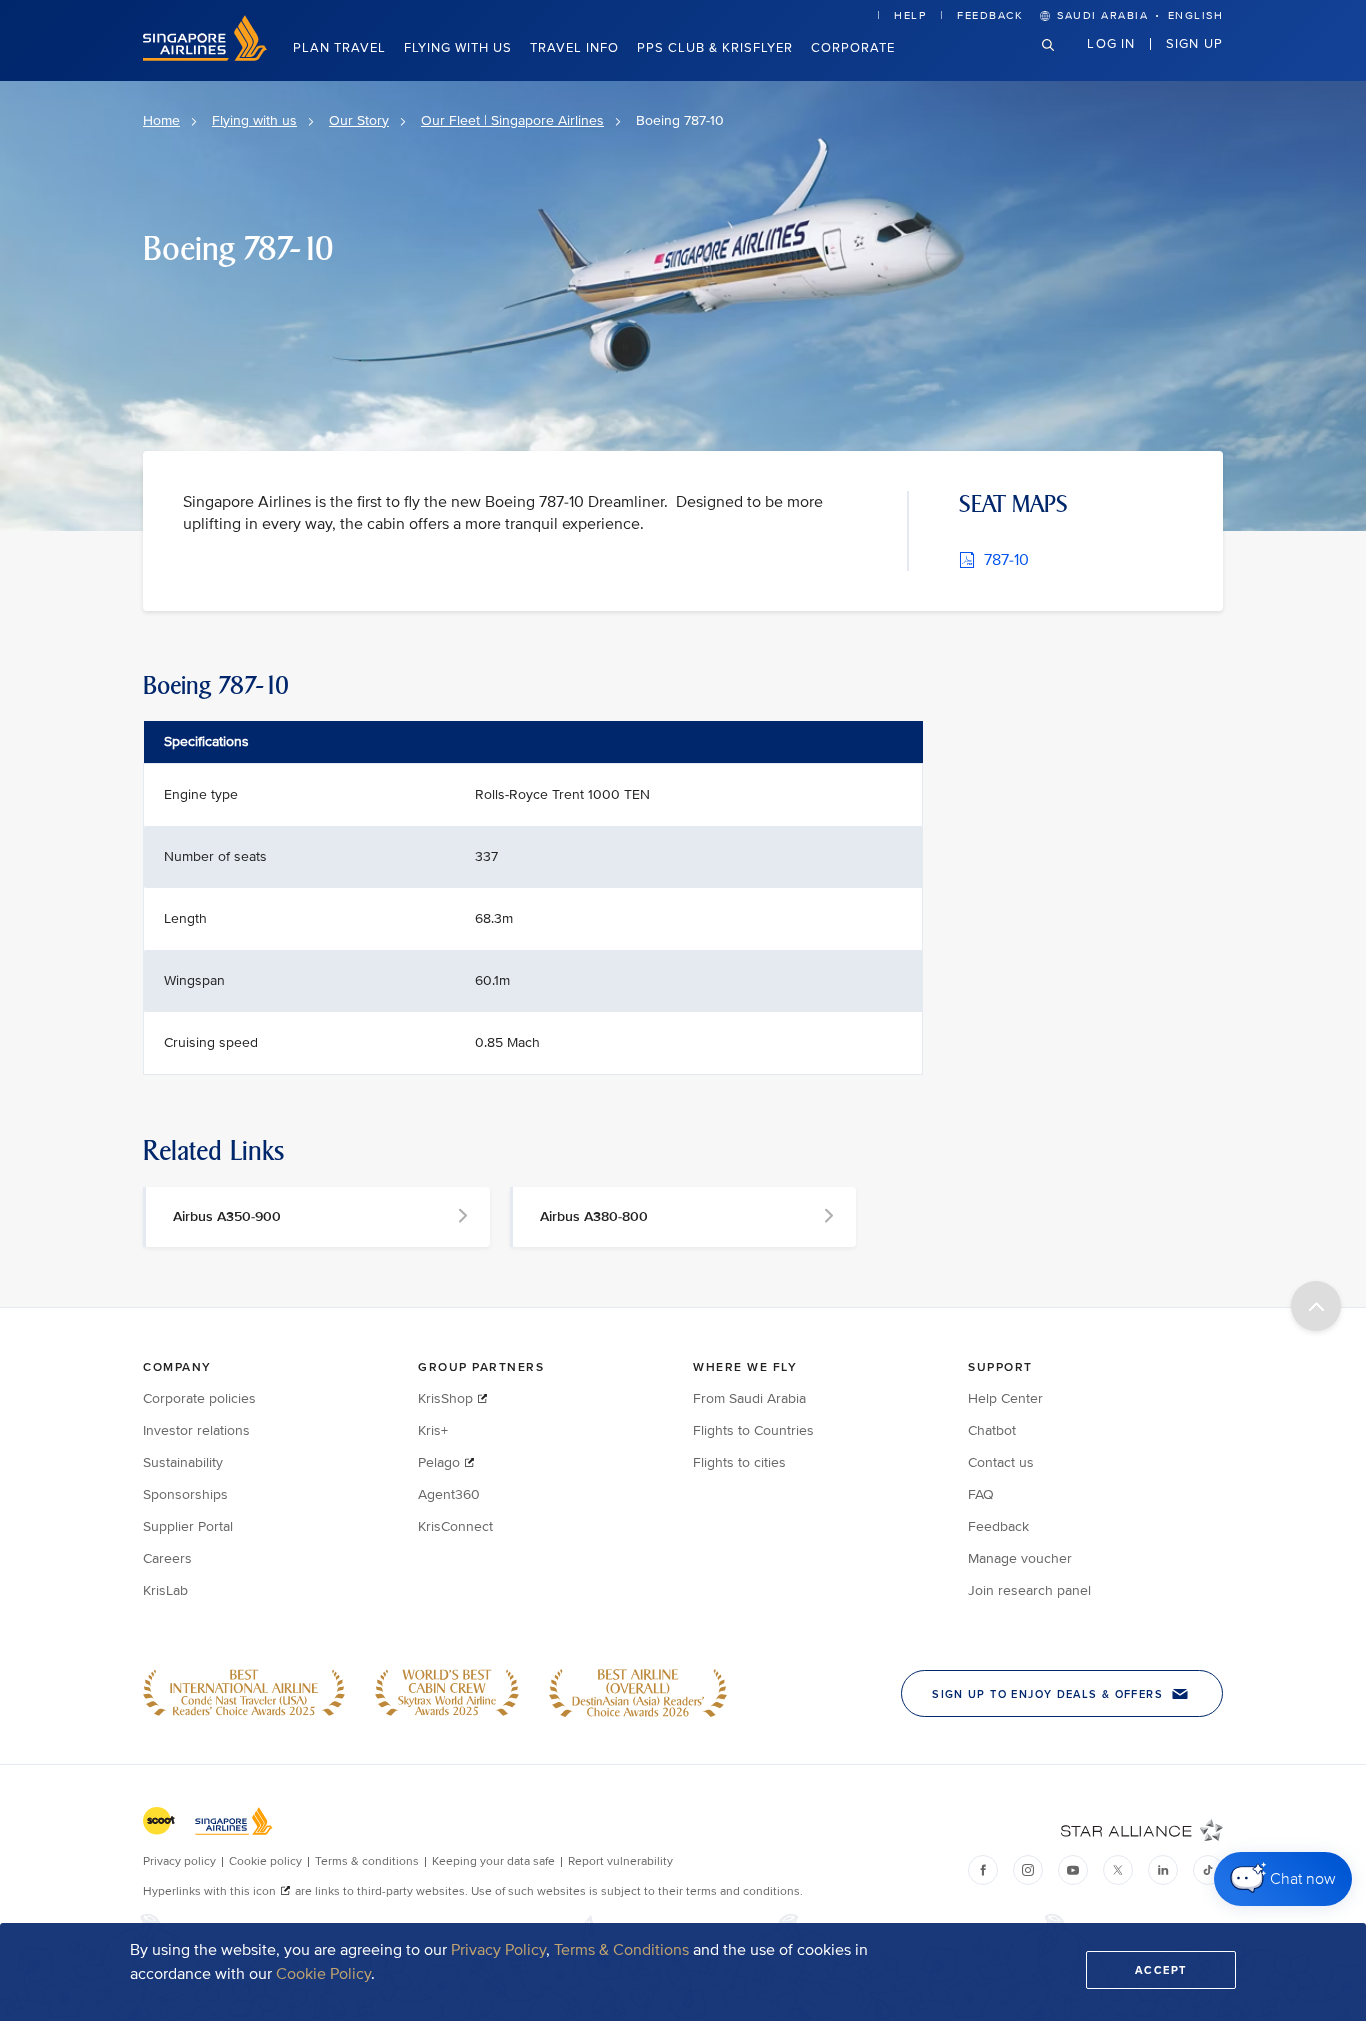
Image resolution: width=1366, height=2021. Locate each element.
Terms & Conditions (621, 1950)
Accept (1161, 1970)
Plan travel (339, 48)
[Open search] (1060, 60)
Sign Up (1194, 43)
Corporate (853, 48)
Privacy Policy (498, 1950)
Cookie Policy (323, 1974)
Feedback (990, 15)
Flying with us (458, 48)
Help (910, 15)
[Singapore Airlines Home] (205, 56)
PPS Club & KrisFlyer (715, 48)
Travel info (574, 48)
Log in (1111, 43)
